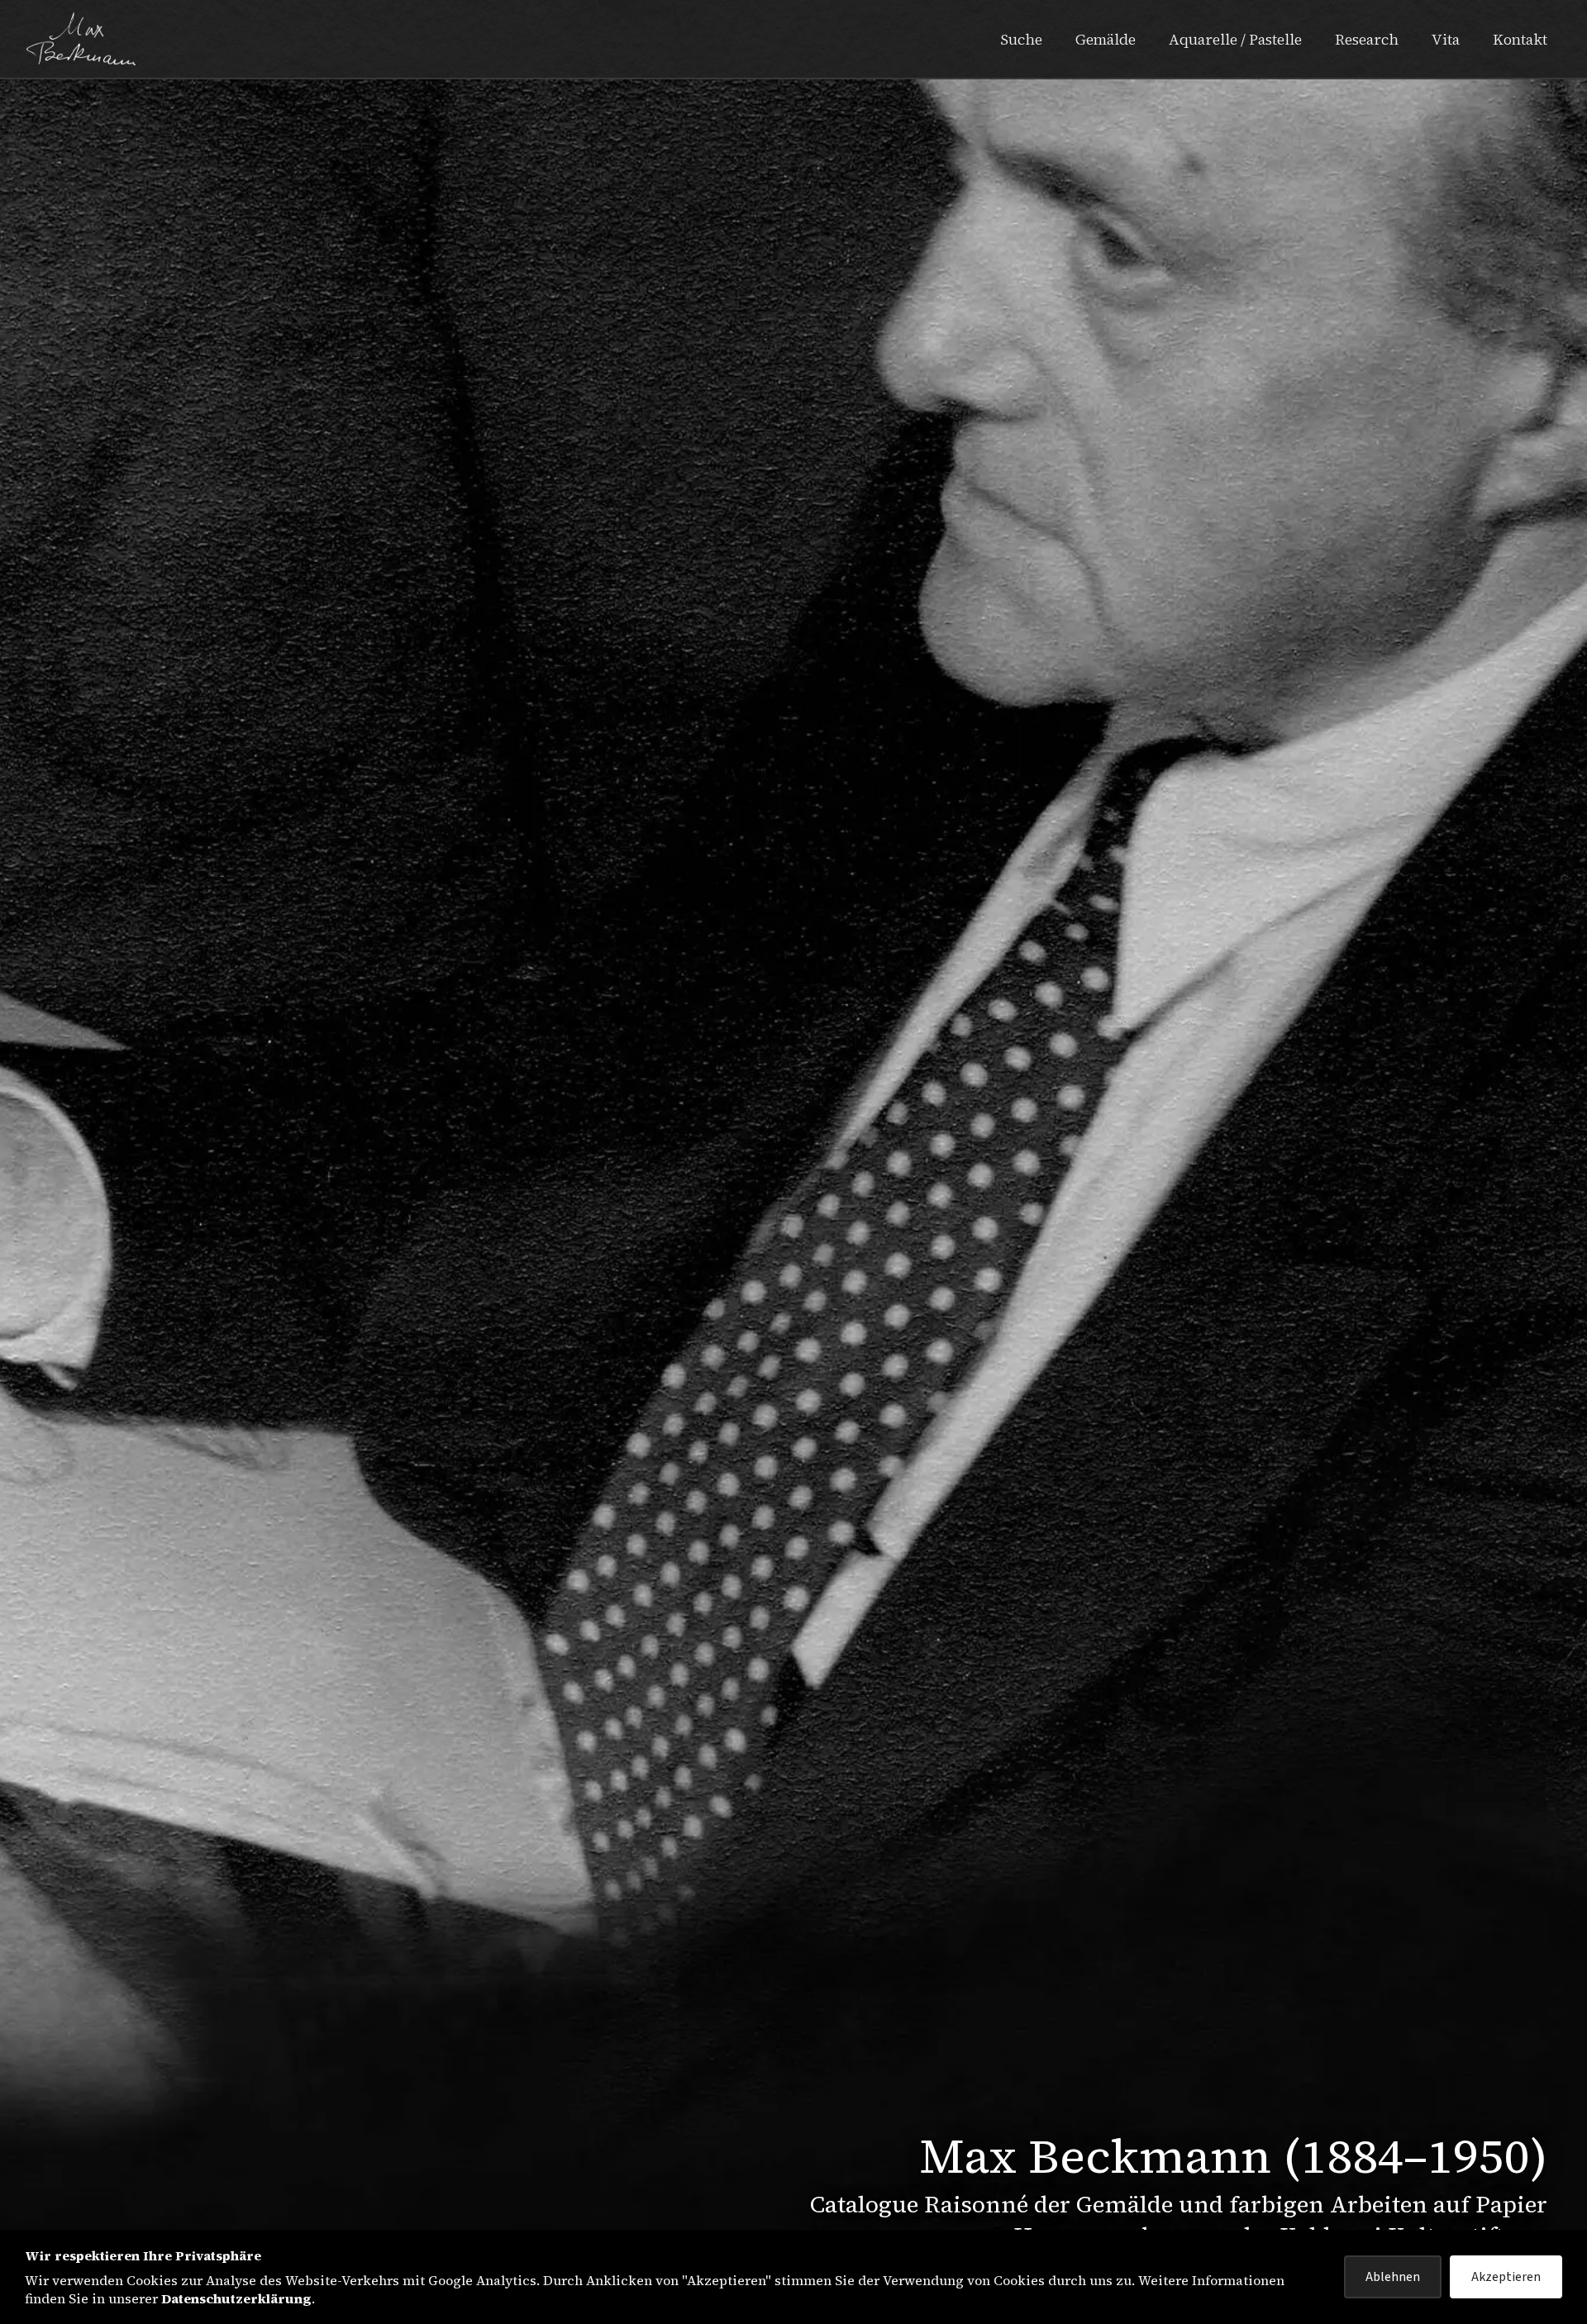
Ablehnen (1393, 2277)
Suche (1021, 39)
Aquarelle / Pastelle (1235, 39)
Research (1367, 39)
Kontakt (1520, 39)
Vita (1446, 39)
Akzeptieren (1506, 2277)
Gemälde (1106, 39)
